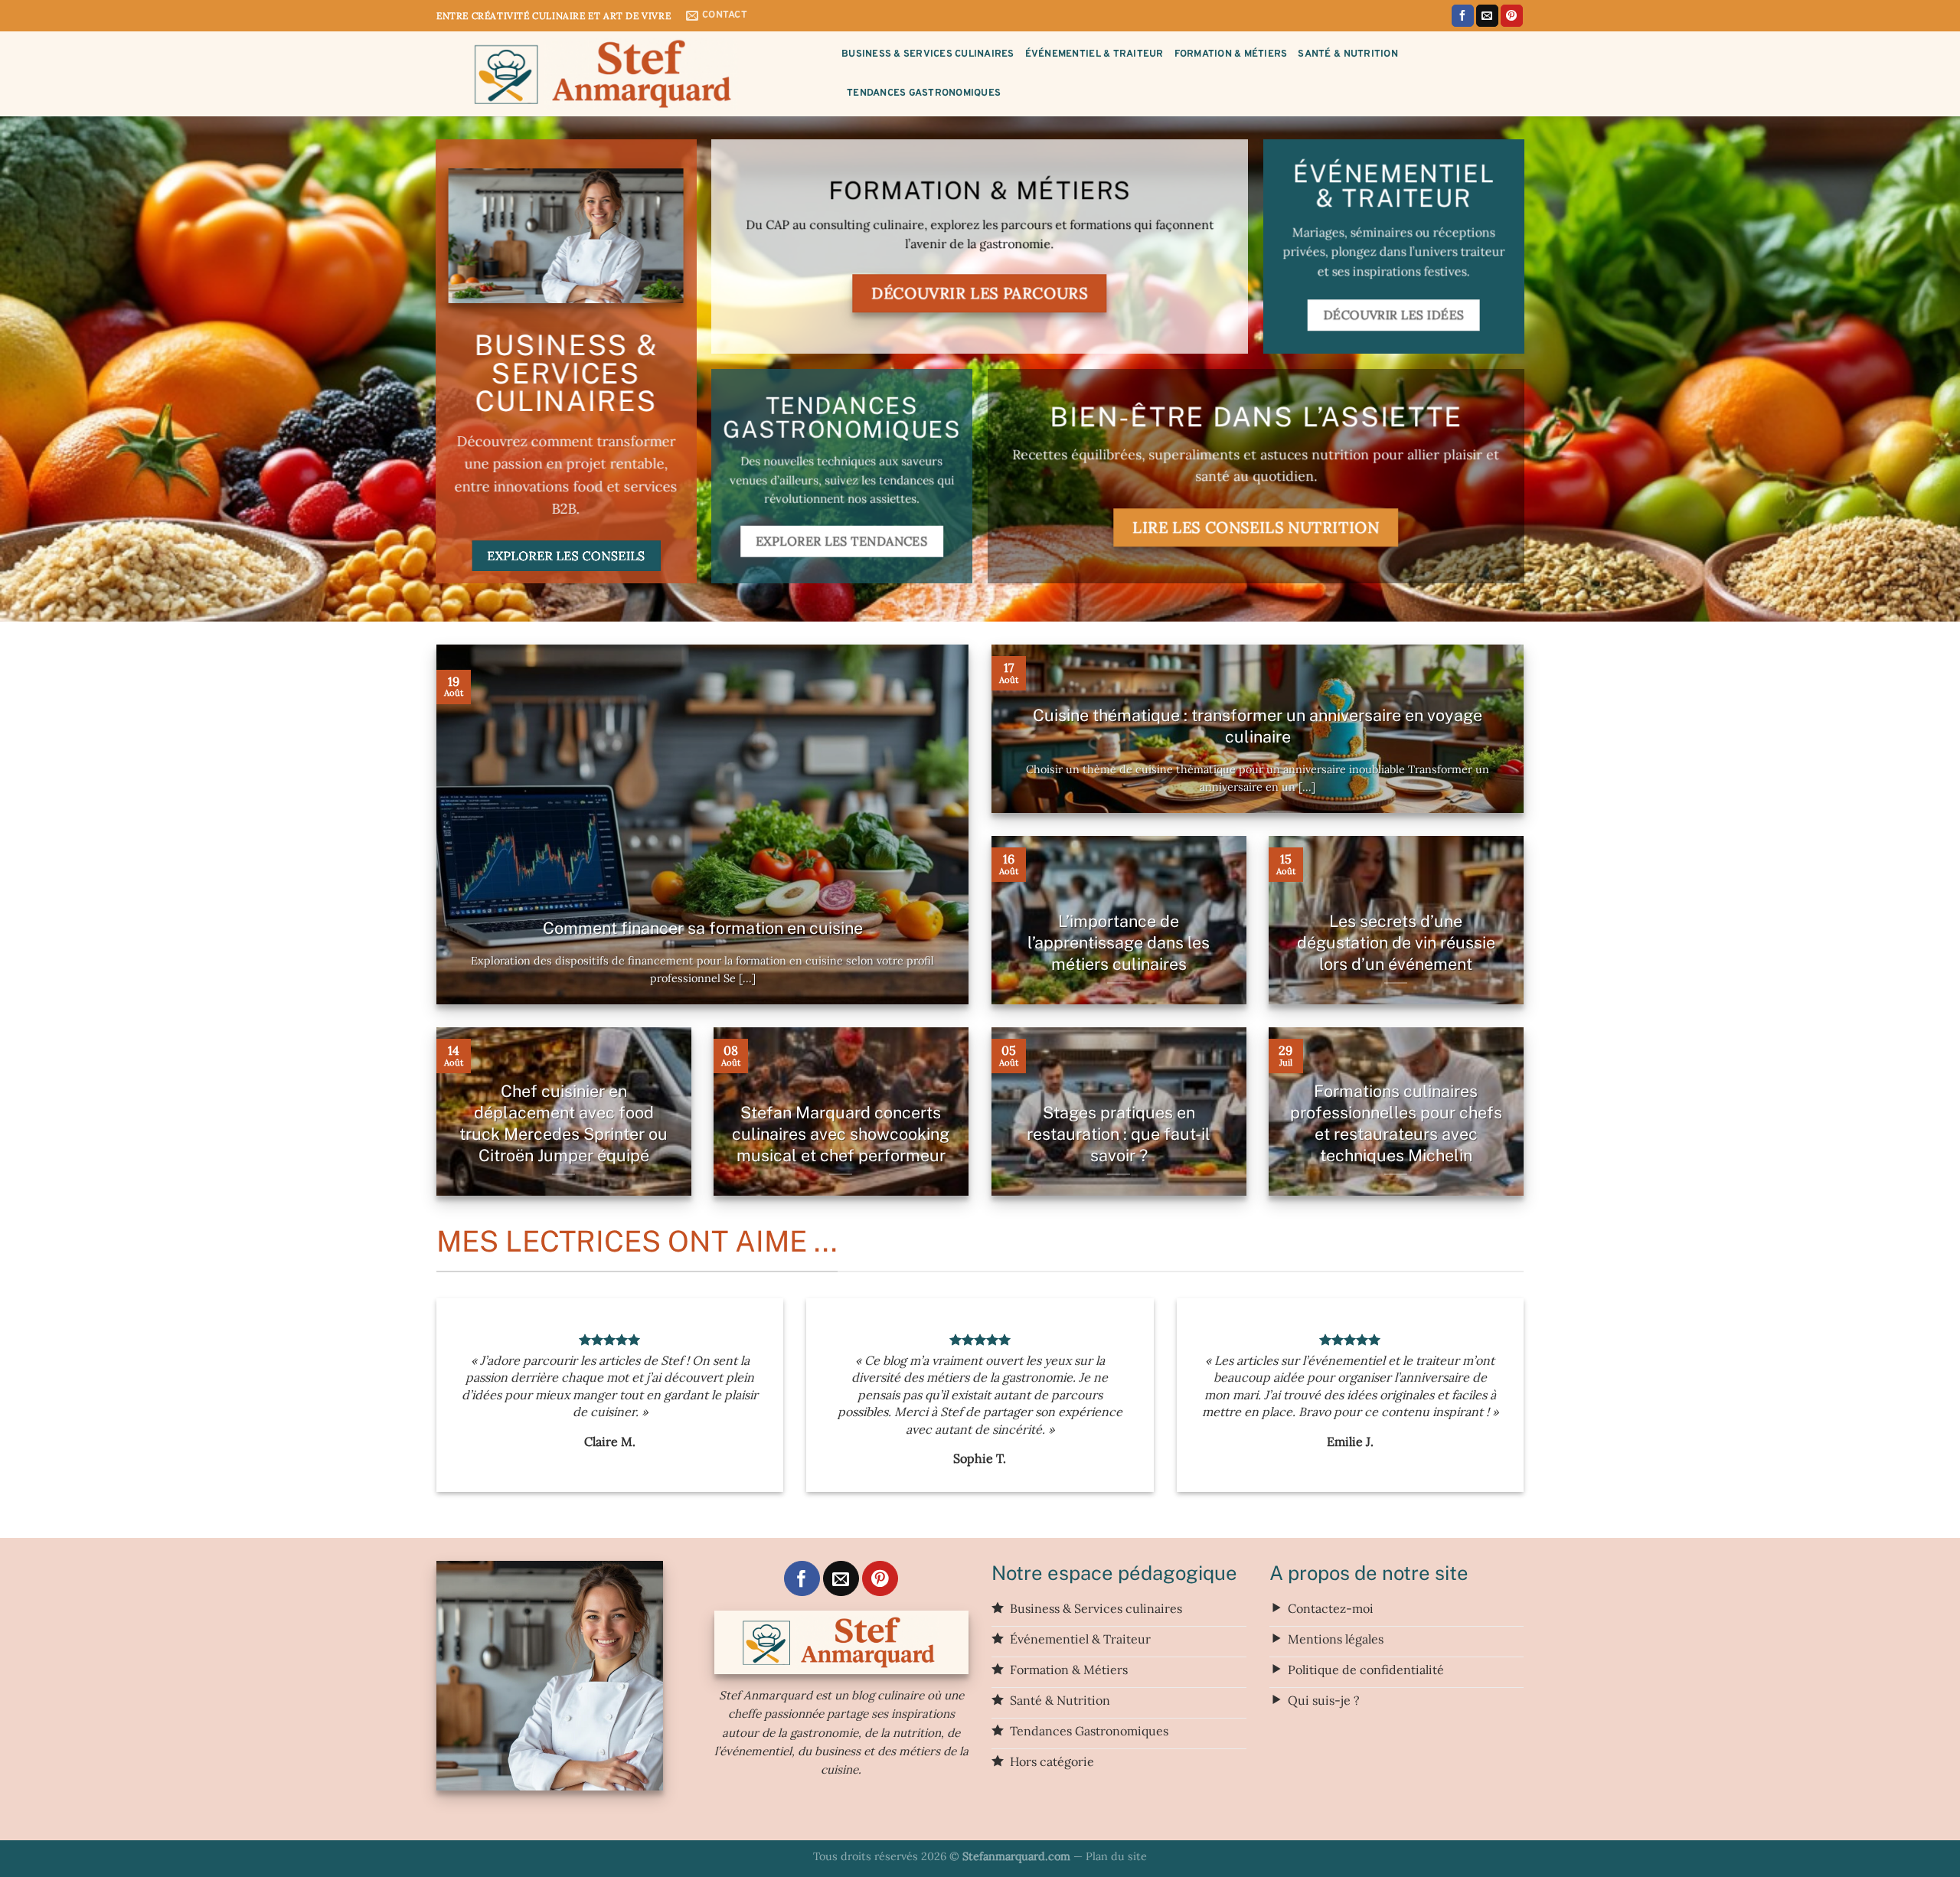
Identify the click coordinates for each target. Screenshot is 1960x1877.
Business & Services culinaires (928, 54)
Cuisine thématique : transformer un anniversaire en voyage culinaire (1258, 726)
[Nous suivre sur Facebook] (1463, 16)
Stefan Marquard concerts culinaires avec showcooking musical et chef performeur (841, 1134)
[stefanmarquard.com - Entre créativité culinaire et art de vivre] (627, 74)
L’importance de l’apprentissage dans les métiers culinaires (1119, 942)
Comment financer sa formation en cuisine (703, 928)
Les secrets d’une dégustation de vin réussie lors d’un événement (1396, 942)
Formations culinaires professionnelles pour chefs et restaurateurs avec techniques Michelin (1396, 1123)
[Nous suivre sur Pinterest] (1512, 16)
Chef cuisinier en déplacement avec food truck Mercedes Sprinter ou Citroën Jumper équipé (563, 1123)
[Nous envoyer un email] (1487, 16)
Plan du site (1116, 1856)
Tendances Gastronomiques (924, 93)
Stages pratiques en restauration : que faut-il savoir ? (1119, 1134)
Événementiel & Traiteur (1094, 54)
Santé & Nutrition (1347, 54)
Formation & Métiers (1231, 54)
